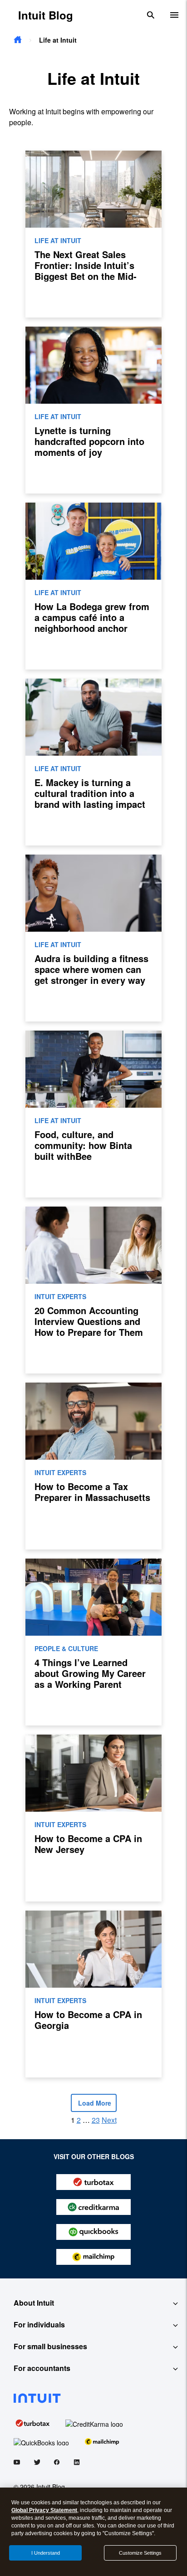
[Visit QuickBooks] (41, 2441)
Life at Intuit (58, 240)
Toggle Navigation (174, 15)
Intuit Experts (60, 1296)
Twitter (37, 2464)
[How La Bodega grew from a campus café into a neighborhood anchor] (93, 586)
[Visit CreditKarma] (94, 2422)
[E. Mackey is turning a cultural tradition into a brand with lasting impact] (93, 762)
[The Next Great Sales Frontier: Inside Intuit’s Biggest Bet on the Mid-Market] (93, 234)
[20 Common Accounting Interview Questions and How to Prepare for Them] (93, 1290)
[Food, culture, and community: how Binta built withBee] (93, 1114)
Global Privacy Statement (44, 2510)
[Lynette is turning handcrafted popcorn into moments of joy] (93, 410)
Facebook (57, 2464)
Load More (94, 2103)
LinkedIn (77, 2464)
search (151, 15)
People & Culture (66, 1648)
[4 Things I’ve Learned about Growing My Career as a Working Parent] (93, 1642)
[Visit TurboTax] (33, 2422)
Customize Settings (140, 2553)
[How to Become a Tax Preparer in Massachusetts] (93, 1466)
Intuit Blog (46, 15)
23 (96, 2120)
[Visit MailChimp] (102, 2441)
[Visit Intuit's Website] (93, 2398)
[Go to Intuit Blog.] (18, 40)
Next (109, 2120)
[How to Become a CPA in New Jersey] (93, 1818)
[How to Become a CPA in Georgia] (93, 1994)
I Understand (46, 2553)
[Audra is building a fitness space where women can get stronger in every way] (93, 938)
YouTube (17, 2464)
